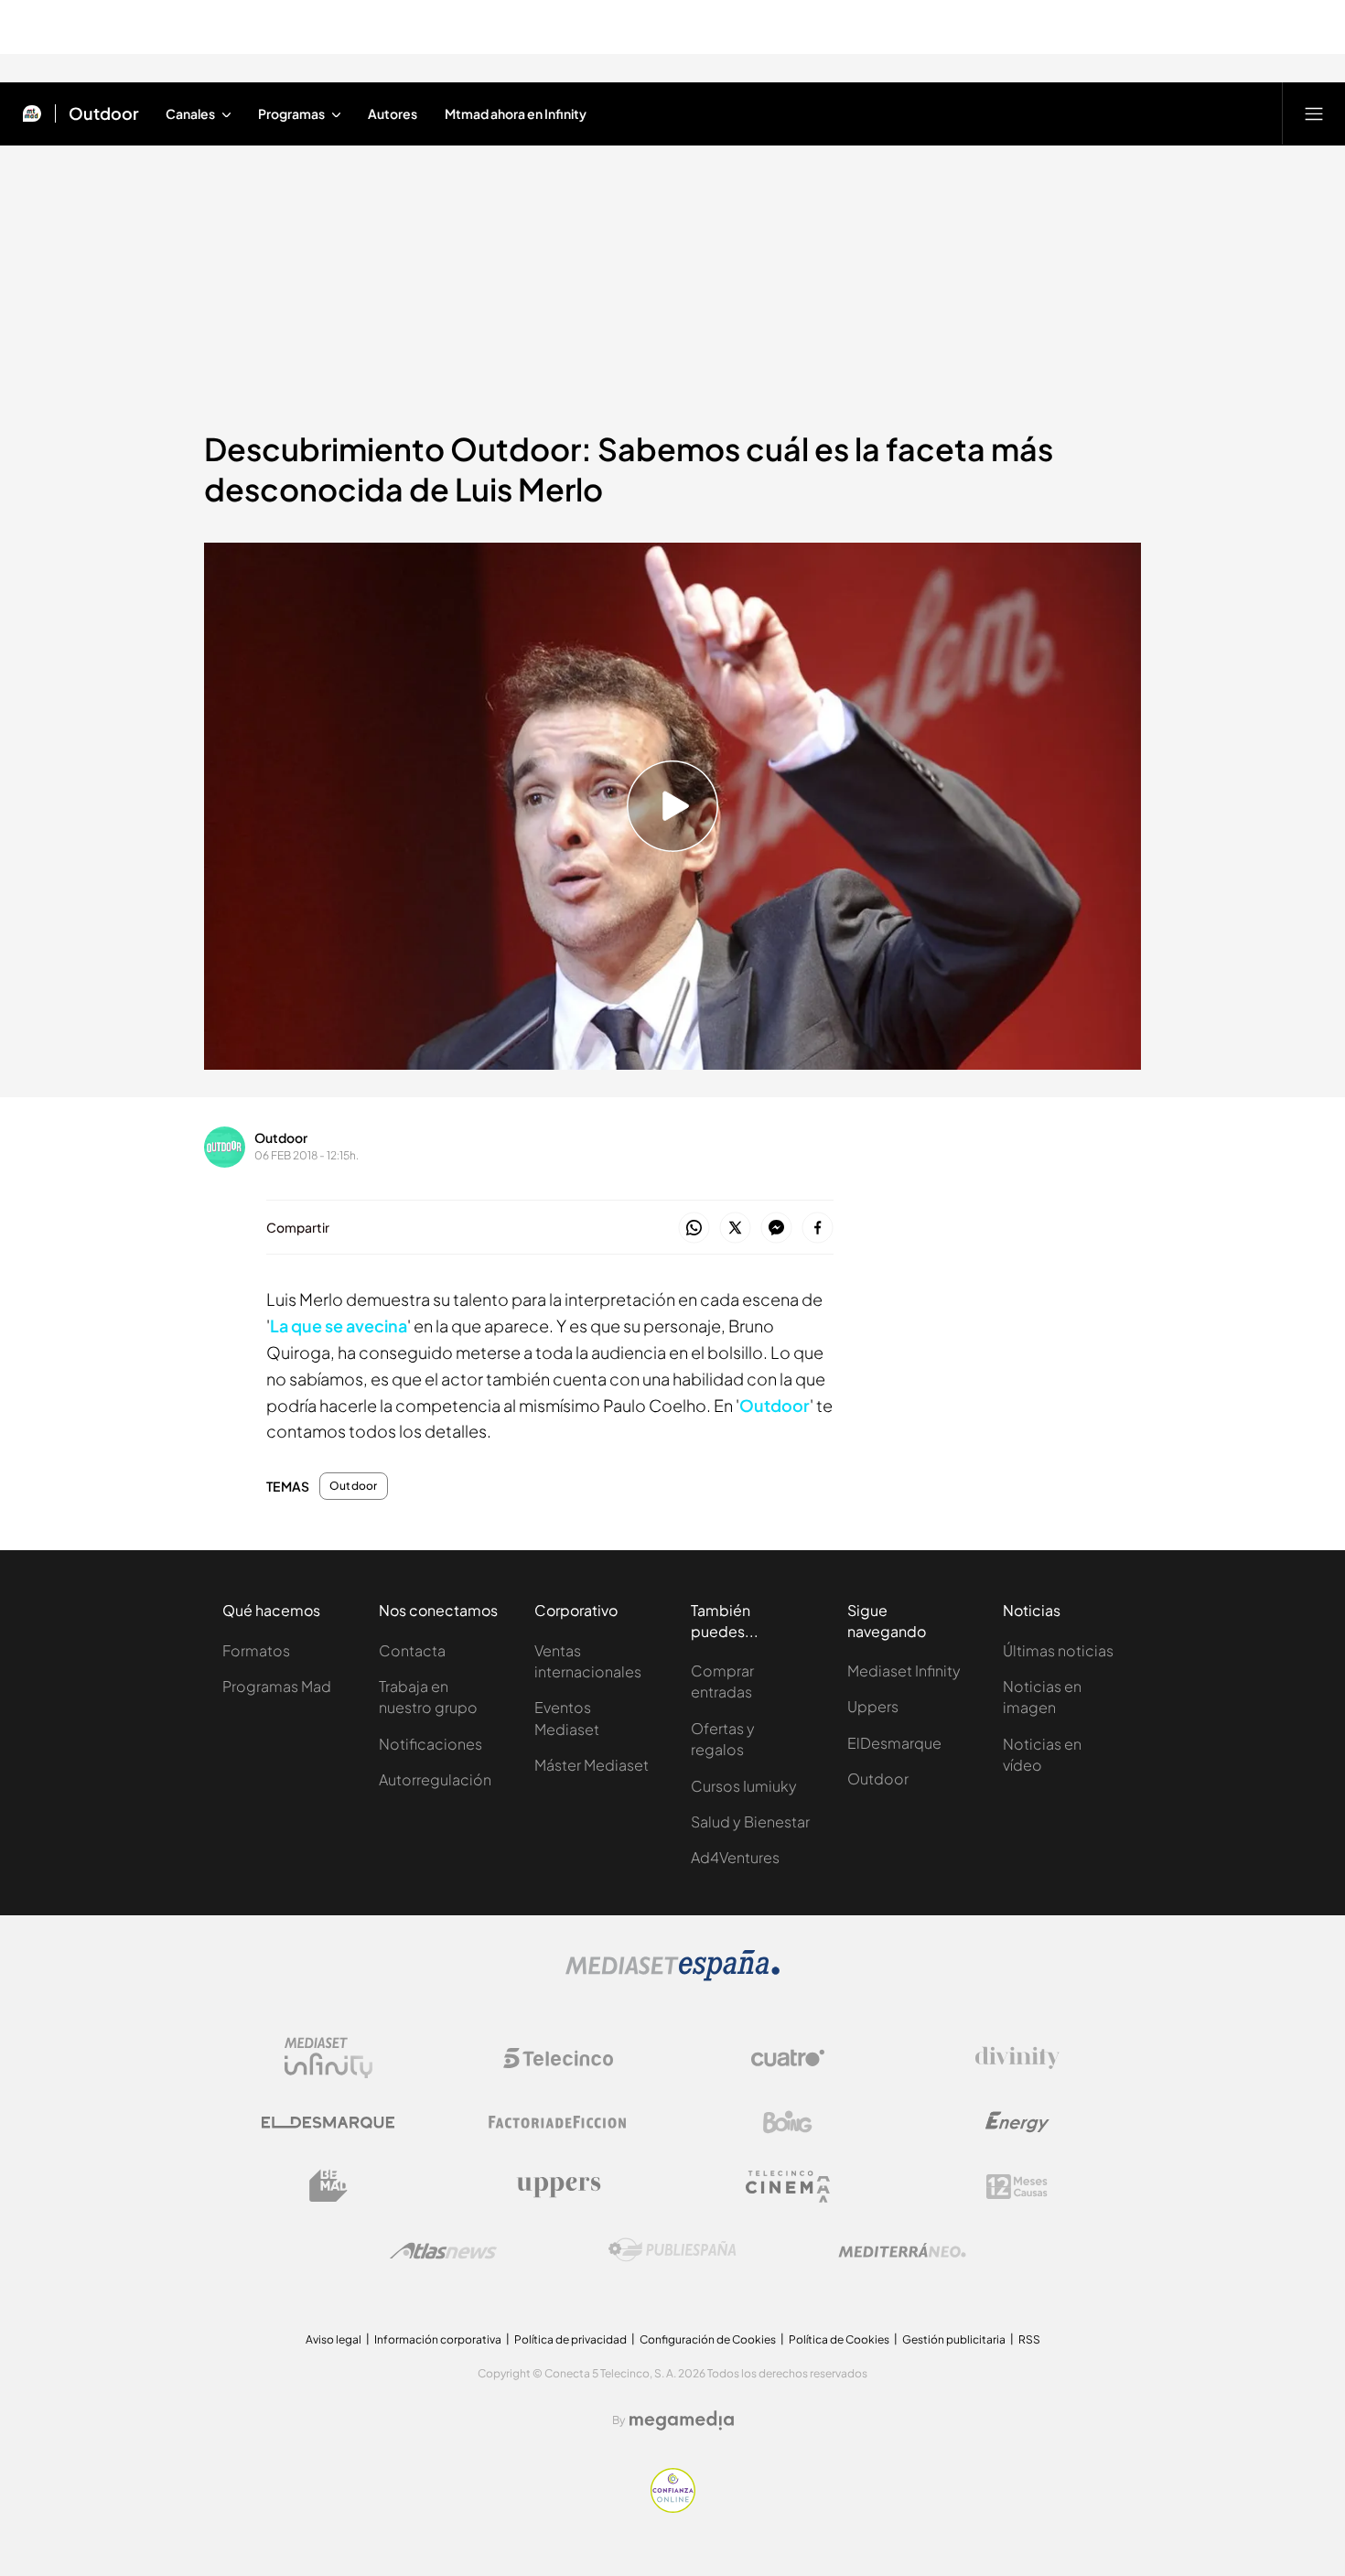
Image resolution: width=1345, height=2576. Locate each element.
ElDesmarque (894, 1743)
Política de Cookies (839, 2339)
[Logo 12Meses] (1017, 2187)
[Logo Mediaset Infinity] (328, 2058)
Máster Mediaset (592, 1765)
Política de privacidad (570, 2339)
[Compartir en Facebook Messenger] (776, 1229)
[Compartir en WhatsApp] (694, 1229)
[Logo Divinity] (1017, 2058)
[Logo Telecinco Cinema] (788, 2187)
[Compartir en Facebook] (818, 1229)
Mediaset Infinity (904, 1671)
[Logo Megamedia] (682, 2420)
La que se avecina (339, 1326)
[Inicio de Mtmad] (32, 113)
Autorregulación (435, 1779)
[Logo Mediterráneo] (902, 2250)
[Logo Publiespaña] (672, 2250)
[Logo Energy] (1017, 2122)
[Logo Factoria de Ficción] (558, 2122)
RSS (1029, 2339)
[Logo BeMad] (328, 2186)
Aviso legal (334, 2339)
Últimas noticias (1058, 1650)
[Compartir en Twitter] (735, 1229)
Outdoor (104, 113)
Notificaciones (430, 1744)
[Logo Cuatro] (788, 2058)
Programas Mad (277, 1686)
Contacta (412, 1650)
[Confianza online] (673, 2507)
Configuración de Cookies (708, 2339)
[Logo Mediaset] (672, 1976)
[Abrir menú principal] (1314, 113)
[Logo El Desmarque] (328, 2123)
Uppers (873, 1706)
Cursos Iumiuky (744, 1786)
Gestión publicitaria (954, 2339)
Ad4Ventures (735, 1857)
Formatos (256, 1650)
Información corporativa (438, 2339)
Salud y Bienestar (750, 1822)
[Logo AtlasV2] (443, 2251)
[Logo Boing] (788, 2122)
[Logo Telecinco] (558, 2058)
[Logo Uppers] (558, 2186)
